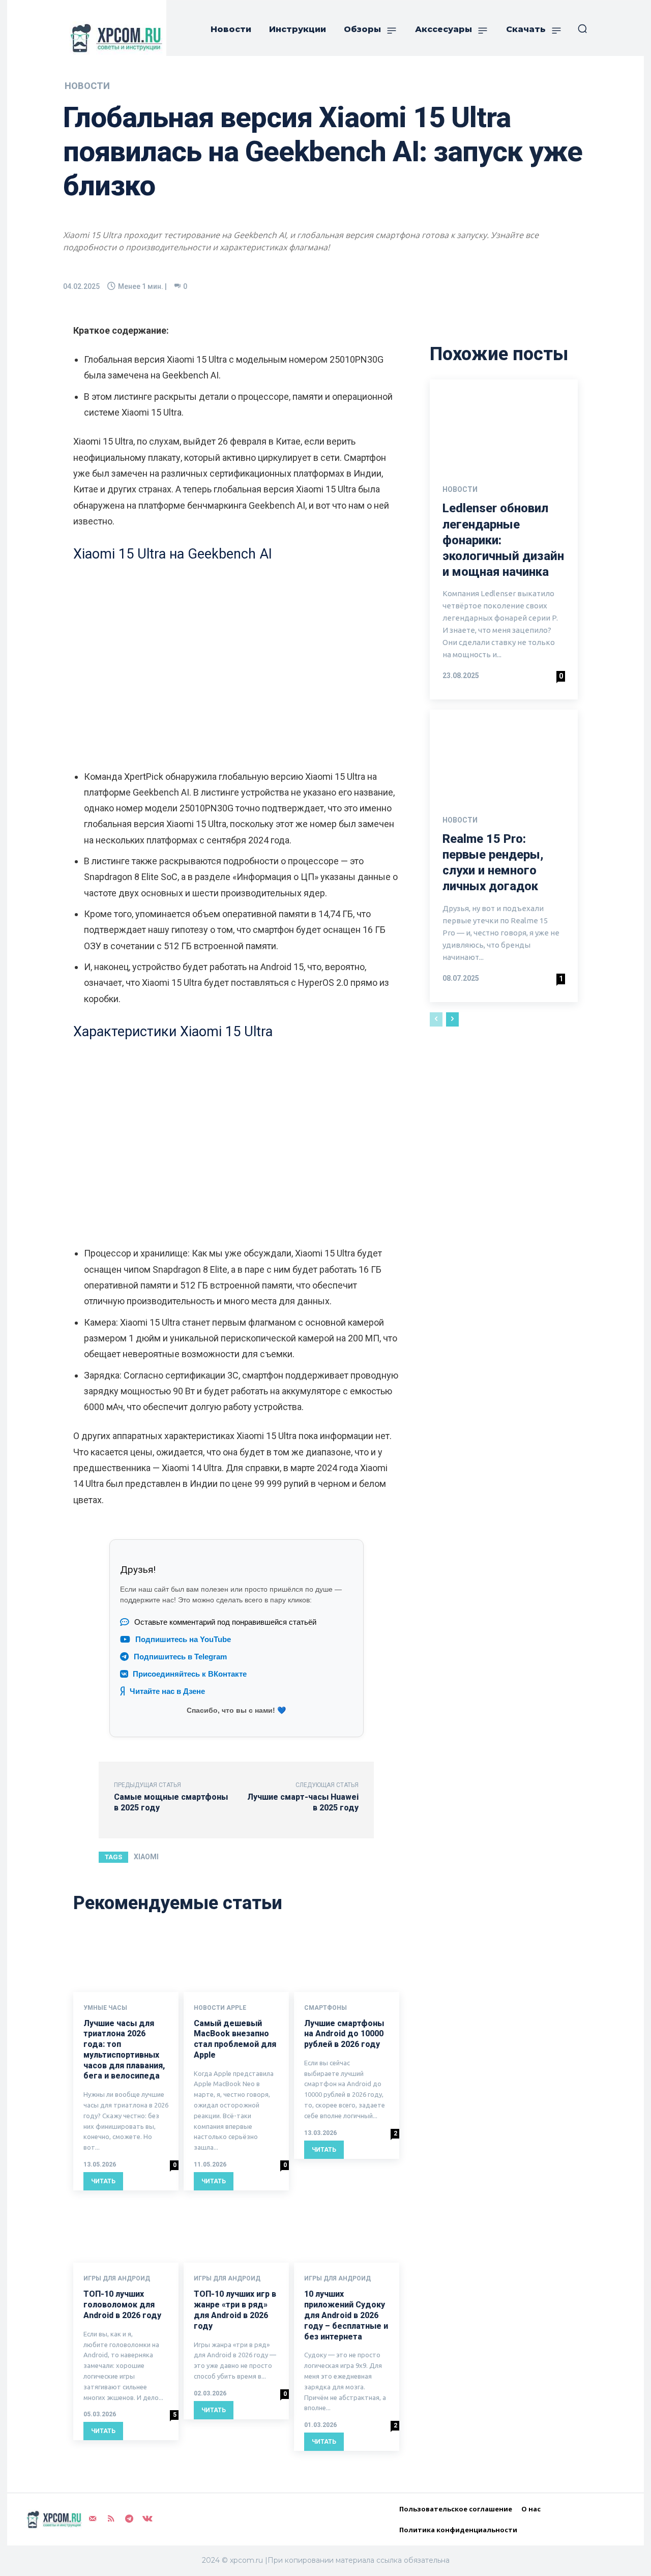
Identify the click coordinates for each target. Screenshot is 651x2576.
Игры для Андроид (117, 2278)
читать (103, 2181)
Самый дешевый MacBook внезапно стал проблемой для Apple (235, 2039)
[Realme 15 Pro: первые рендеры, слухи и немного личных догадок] (504, 754)
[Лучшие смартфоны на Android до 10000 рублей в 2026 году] (347, 1960)
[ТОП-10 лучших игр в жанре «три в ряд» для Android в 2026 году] (236, 2231)
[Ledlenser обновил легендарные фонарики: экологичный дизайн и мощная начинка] (504, 424)
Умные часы (105, 2008)
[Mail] (93, 2519)
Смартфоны (325, 2008)
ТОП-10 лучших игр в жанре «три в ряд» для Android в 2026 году (235, 2310)
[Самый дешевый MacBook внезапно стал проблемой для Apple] (236, 1960)
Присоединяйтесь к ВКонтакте (190, 1674)
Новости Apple (220, 2008)
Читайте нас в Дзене (167, 1691)
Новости (87, 86)
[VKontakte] (147, 2519)
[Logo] (114, 38)
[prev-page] (436, 1019)
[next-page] (452, 1019)
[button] (582, 28)
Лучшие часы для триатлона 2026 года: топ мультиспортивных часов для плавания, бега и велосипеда (124, 2050)
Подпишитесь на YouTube (183, 1640)
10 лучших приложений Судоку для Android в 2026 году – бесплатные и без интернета (346, 2315)
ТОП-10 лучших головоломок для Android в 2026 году (122, 2305)
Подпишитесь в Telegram (180, 1657)
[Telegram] (129, 2519)
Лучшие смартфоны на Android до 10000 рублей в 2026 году (344, 2034)
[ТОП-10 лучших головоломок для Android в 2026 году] (126, 2231)
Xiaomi (146, 1857)
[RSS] (111, 2519)
